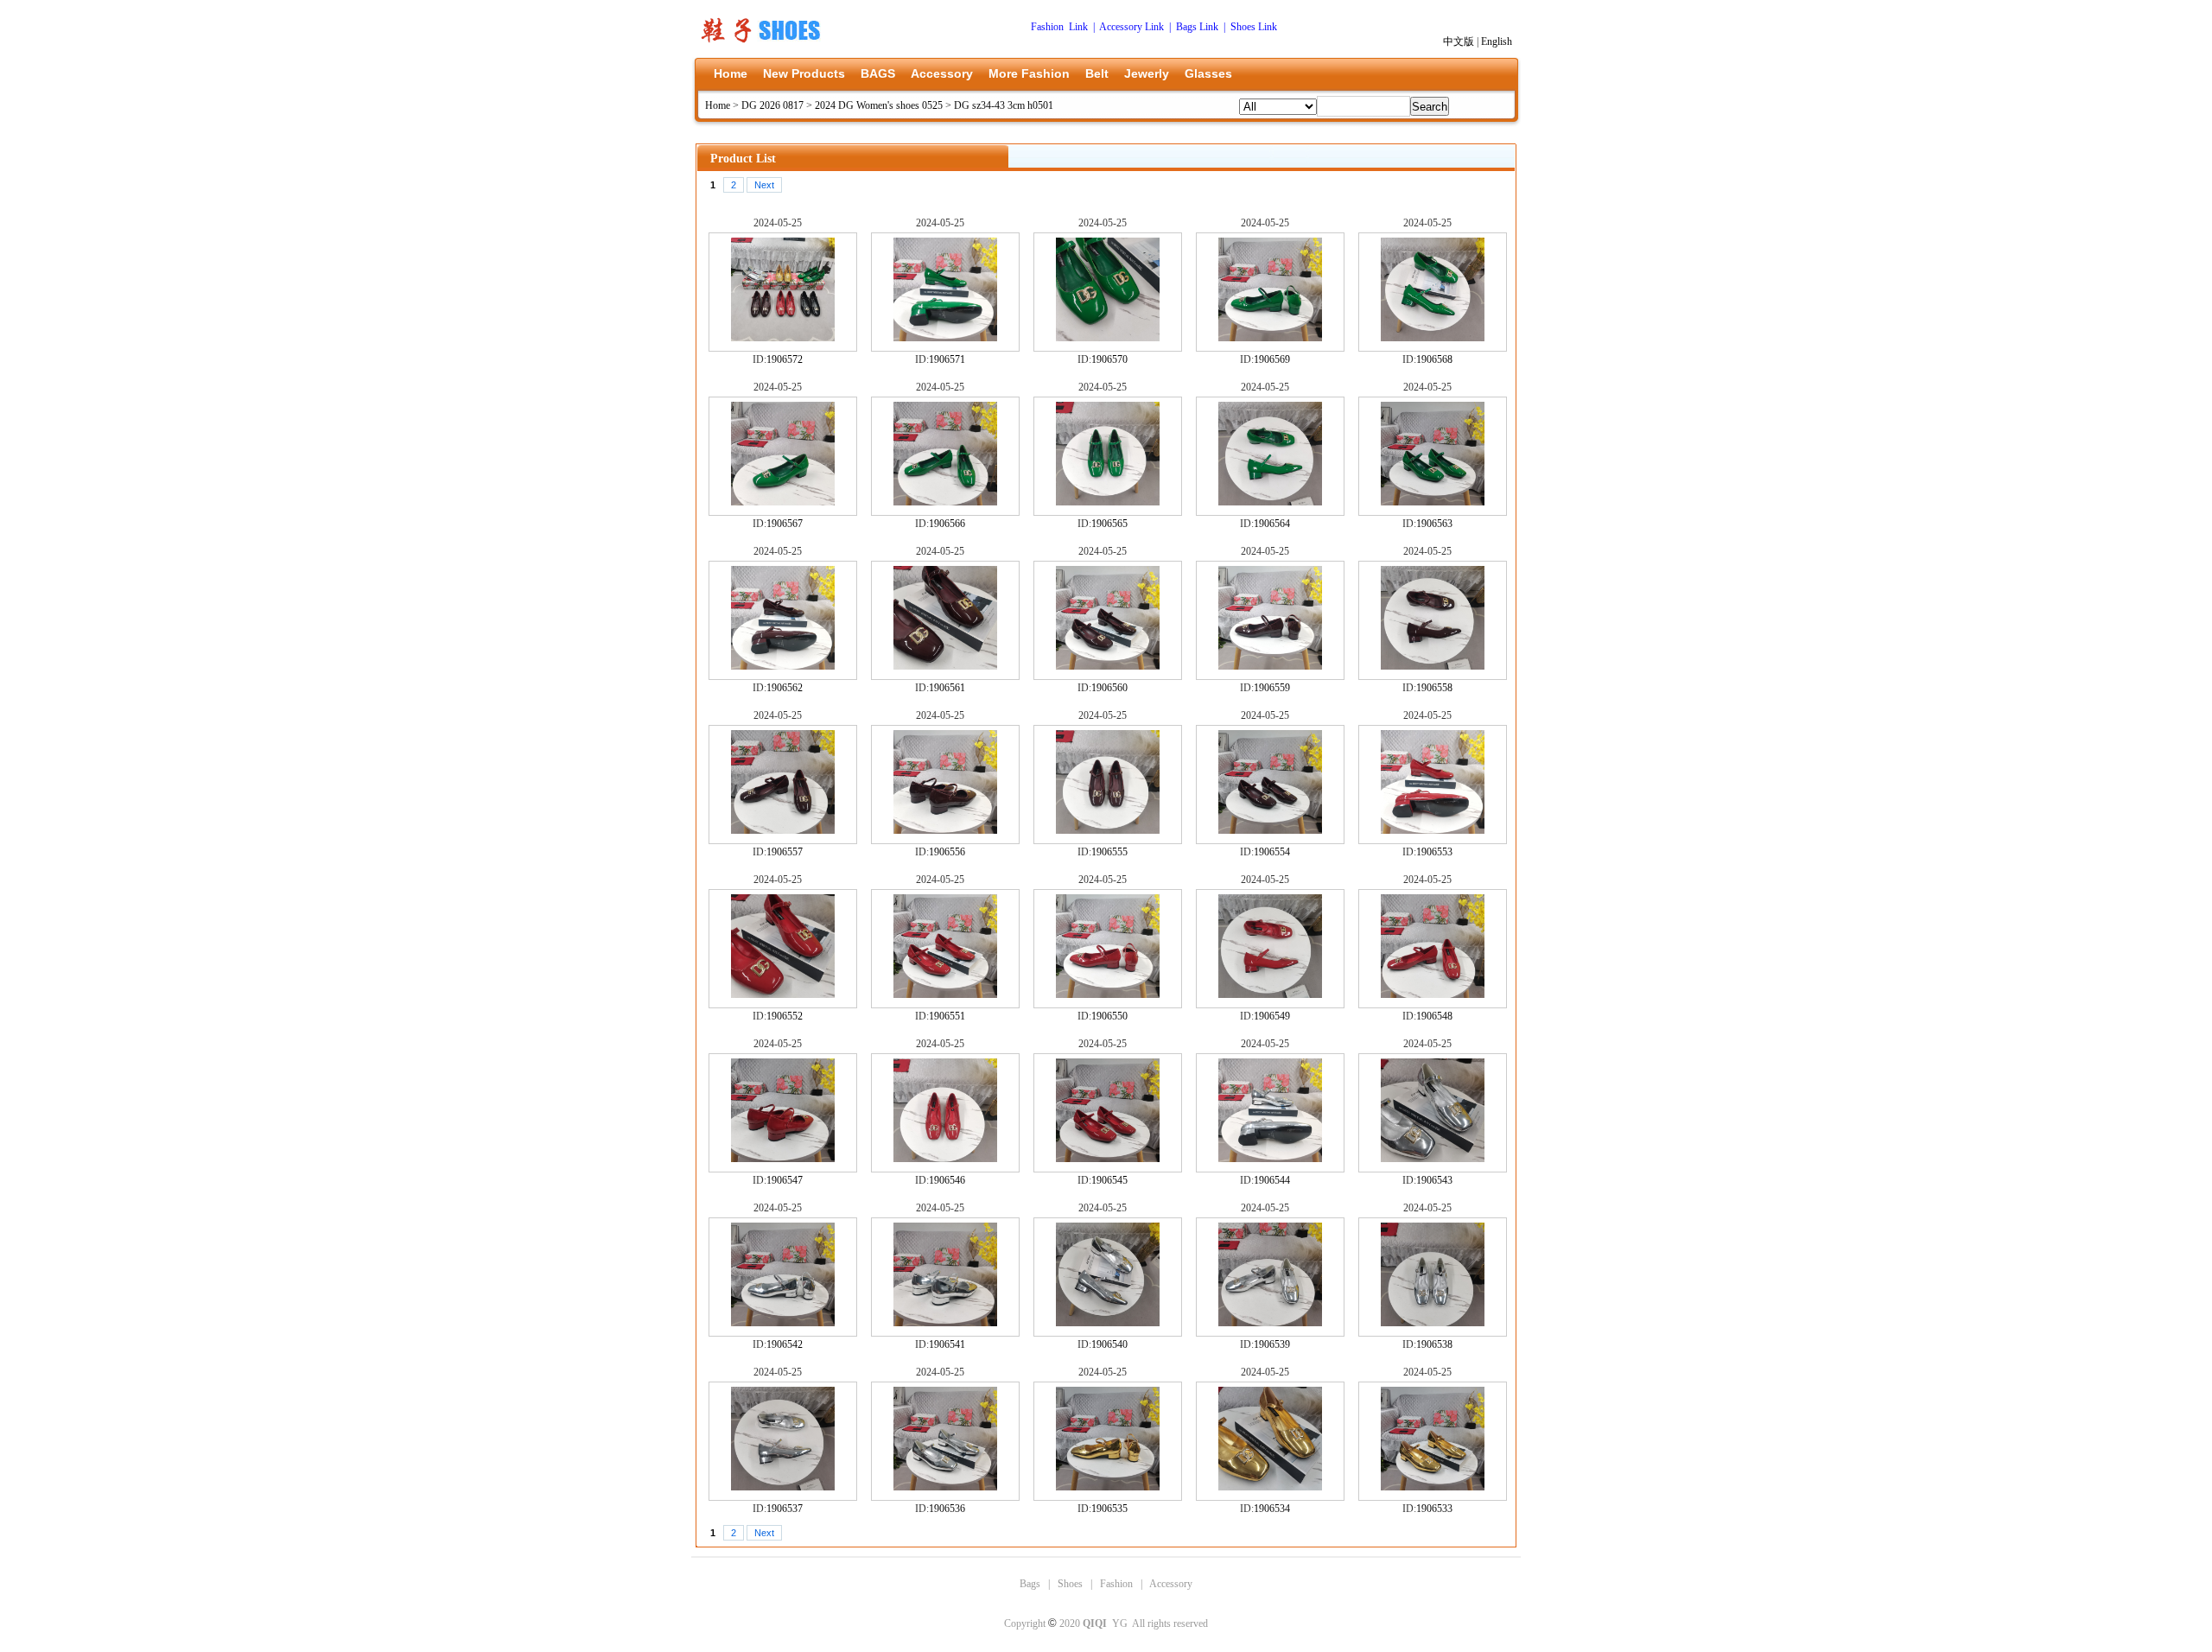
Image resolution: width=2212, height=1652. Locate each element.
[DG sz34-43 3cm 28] (1108, 1159)
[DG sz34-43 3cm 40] (783, 830)
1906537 (785, 1509)
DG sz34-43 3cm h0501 (1004, 105)
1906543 (1434, 1180)
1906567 (785, 524)
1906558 (1434, 688)
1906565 (1109, 524)
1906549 (1272, 1016)
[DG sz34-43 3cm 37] (1270, 830)
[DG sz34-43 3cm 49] (945, 502)
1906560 (1109, 688)
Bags (1030, 1584)
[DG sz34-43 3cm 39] (945, 830)
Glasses (1208, 73)
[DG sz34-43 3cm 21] (1433, 1323)
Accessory (942, 73)
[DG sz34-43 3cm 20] (783, 1487)
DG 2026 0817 (772, 105)
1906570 (1109, 359)
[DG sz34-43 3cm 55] (783, 338)
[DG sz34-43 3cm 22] (1270, 1323)
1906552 (785, 1016)
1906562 (785, 688)
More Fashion (1029, 73)
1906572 (785, 359)
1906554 (1272, 852)
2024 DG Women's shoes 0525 (879, 105)
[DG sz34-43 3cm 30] (783, 1159)
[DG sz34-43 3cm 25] (783, 1323)
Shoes (1070, 1584)
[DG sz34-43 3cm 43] (1108, 666)
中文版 (1459, 41)
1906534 (1272, 1509)
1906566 (947, 524)
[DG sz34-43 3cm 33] (1108, 994)
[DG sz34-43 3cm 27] (1270, 1159)
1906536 (947, 1509)
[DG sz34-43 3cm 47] (1270, 502)
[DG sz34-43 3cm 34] (945, 994)
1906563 (1434, 524)
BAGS (878, 73)
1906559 (1272, 688)
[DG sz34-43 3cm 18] (1108, 1487)
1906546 (947, 1180)
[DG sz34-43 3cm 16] (1433, 1487)
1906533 (1434, 1509)
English (1497, 41)
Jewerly (1147, 73)
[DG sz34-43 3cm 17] (1270, 1487)
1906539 (1272, 1344)
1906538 (1434, 1344)
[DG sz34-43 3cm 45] (783, 666)
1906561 (947, 688)
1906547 (785, 1180)
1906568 (1434, 359)
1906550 (1109, 1016)
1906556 (947, 852)
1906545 (1109, 1180)
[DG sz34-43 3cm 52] (1270, 338)
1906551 (947, 1016)
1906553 (1434, 852)
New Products (804, 73)
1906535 (1109, 1509)
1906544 (1272, 1180)
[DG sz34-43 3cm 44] (945, 666)
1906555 (1109, 852)
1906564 (1272, 524)
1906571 (947, 359)
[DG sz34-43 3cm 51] (1433, 338)
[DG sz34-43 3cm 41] (1433, 666)
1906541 (947, 1344)
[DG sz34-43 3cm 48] (1108, 502)
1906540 (1109, 1344)
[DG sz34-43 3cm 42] (1270, 666)
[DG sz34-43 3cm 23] (1108, 1323)
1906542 (785, 1344)
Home (731, 73)
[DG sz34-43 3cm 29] (945, 1159)
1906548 (1434, 1016)
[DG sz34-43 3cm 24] (945, 1323)
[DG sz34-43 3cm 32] (1270, 994)
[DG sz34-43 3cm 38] (1108, 830)
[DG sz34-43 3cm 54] (945, 338)
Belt (1097, 73)
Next (764, 185)
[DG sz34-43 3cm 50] (783, 502)
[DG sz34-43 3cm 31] (1433, 994)
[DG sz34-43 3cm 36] (1433, 830)
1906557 (785, 852)
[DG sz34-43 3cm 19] (945, 1487)
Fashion (1116, 1584)
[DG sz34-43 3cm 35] (783, 994)
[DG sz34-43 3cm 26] (1433, 1159)
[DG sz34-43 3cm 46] (1433, 502)
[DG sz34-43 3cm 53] (1108, 338)
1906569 (1272, 359)
